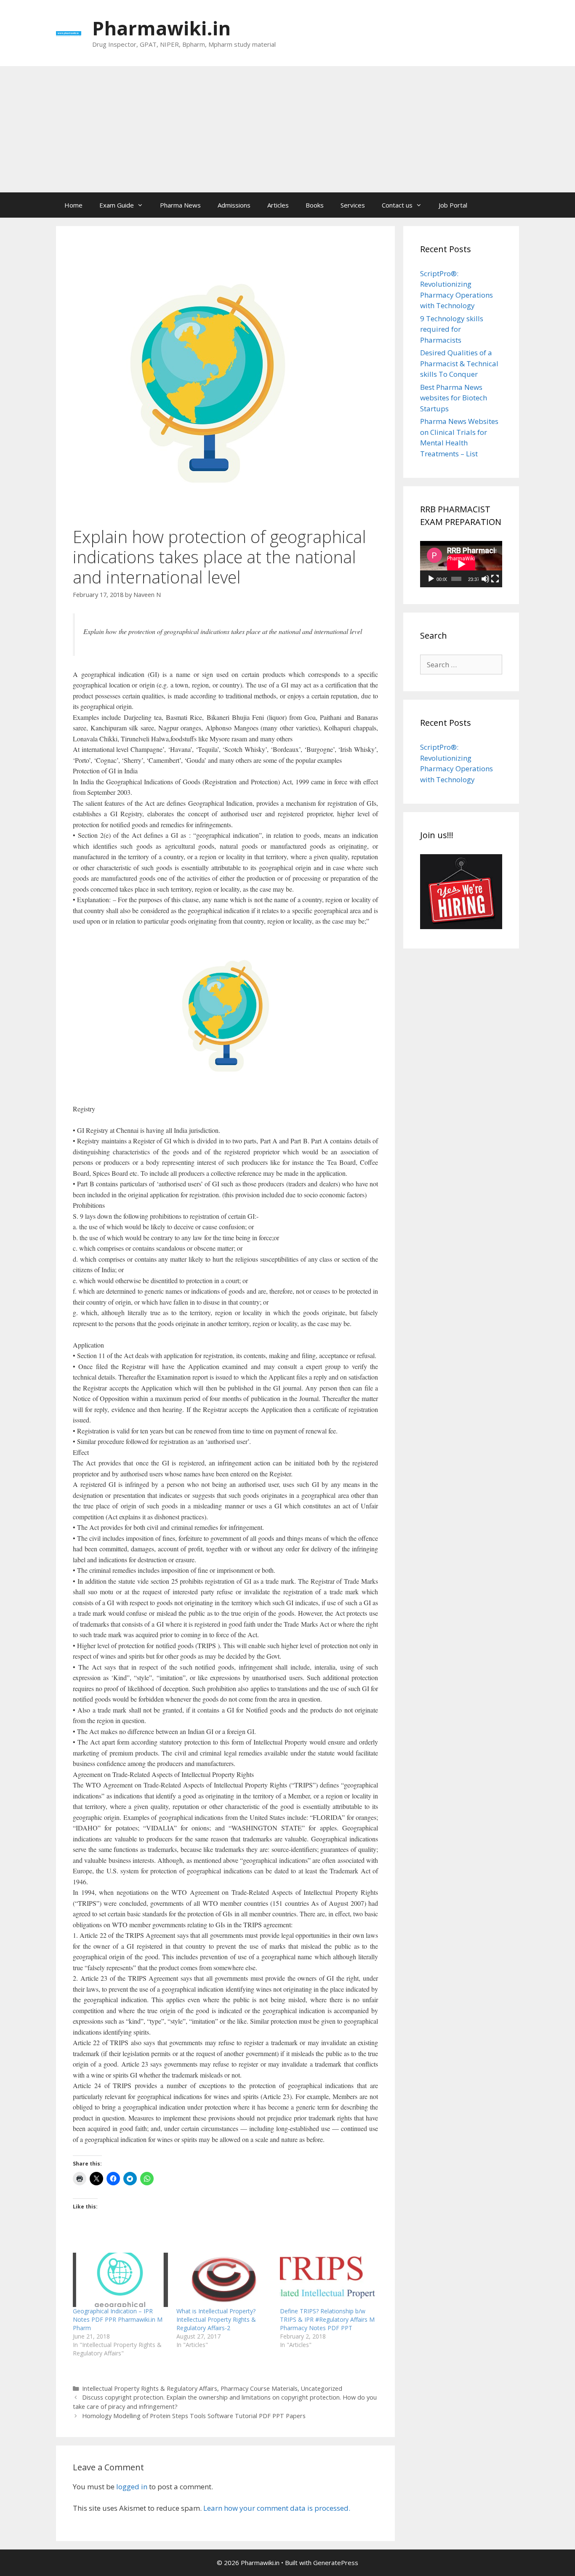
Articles (278, 205)
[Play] (431, 579)
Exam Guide (117, 205)
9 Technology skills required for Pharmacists (452, 329)
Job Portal (453, 205)
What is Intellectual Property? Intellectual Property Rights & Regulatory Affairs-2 (216, 2319)
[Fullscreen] (495, 579)
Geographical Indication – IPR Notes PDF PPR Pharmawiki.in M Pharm (118, 2319)
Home (73, 205)
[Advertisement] (287, 129)
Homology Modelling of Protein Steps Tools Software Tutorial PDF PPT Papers (194, 2416)
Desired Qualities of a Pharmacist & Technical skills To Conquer (459, 363)
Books (315, 205)
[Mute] (485, 579)
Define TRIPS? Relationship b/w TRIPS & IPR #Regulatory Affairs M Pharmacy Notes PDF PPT (327, 2319)
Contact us (397, 205)
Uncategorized (322, 2388)
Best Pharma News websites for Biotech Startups (454, 398)
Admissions (234, 205)
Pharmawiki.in (161, 28)
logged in (132, 2487)
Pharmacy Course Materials (259, 2388)
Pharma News (180, 205)
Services (353, 205)
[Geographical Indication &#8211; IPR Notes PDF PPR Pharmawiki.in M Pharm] (120, 2280)
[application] (461, 564)
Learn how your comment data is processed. (277, 2508)
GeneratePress (336, 2563)
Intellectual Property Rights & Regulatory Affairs (150, 2388)
